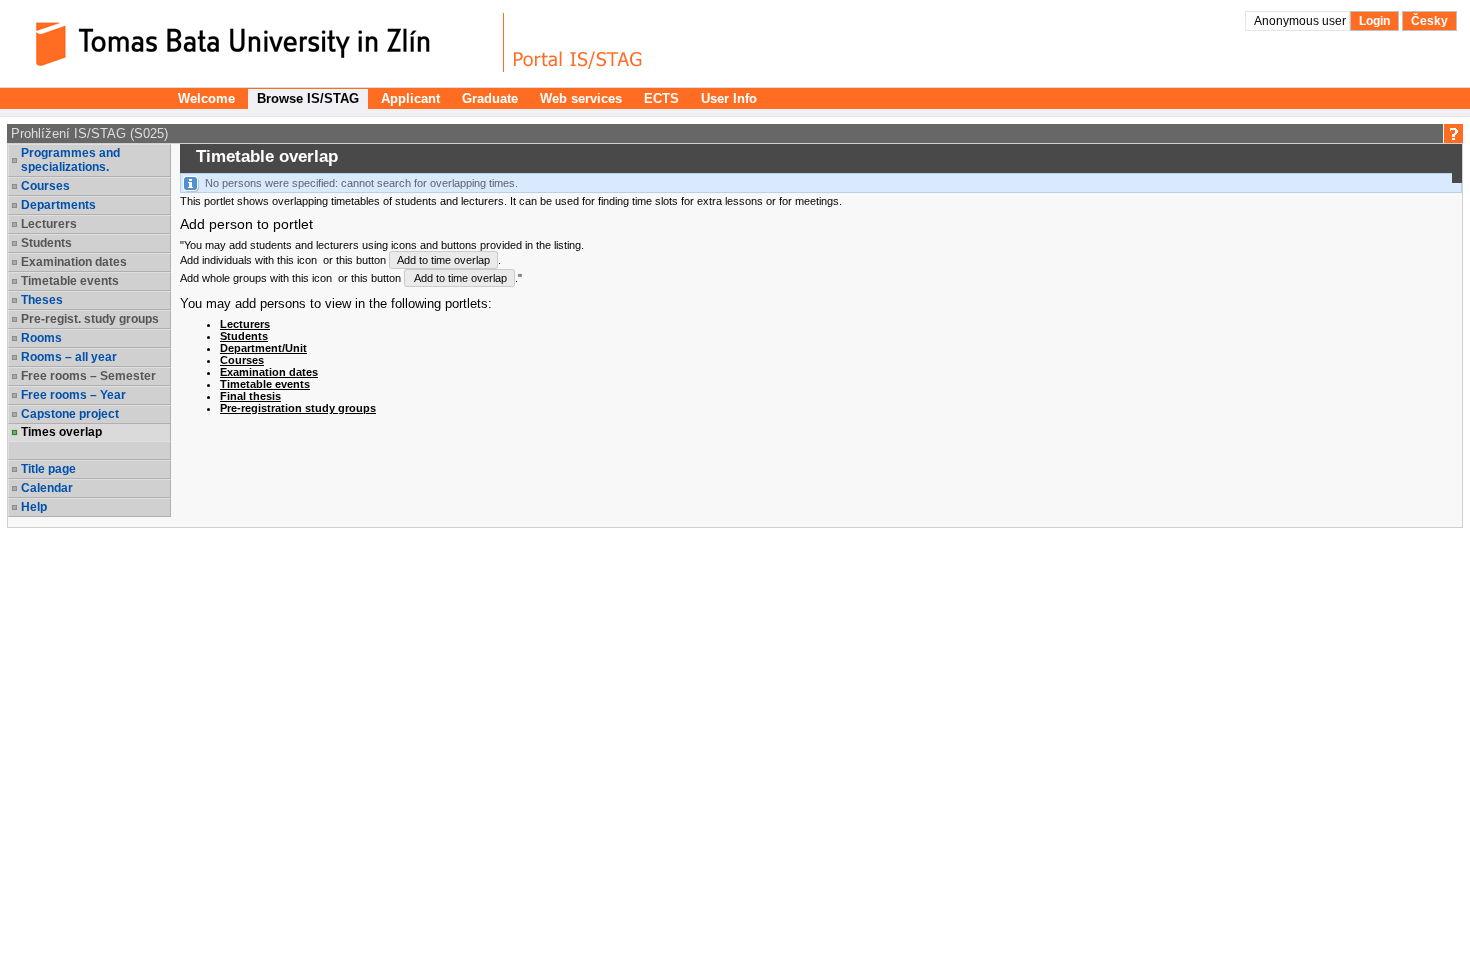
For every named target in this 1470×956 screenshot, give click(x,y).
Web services (581, 98)
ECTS (661, 98)
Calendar (47, 488)
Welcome (206, 98)
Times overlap (61, 432)
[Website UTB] (258, 42)
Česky (1429, 21)
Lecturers (245, 324)
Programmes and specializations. (70, 160)
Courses (45, 186)
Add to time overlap (443, 260)
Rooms (41, 338)
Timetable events (265, 384)
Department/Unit (263, 348)
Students (244, 336)
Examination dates (269, 372)
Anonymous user (1301, 21)
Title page (48, 469)
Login (1374, 21)
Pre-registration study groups (298, 408)
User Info (729, 98)
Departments (58, 205)
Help (34, 507)
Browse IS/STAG (308, 98)
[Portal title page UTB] (578, 42)
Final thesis (250, 396)
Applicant (410, 98)
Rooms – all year (69, 357)
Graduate (490, 98)
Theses (42, 300)
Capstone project (70, 414)
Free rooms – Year (73, 395)
